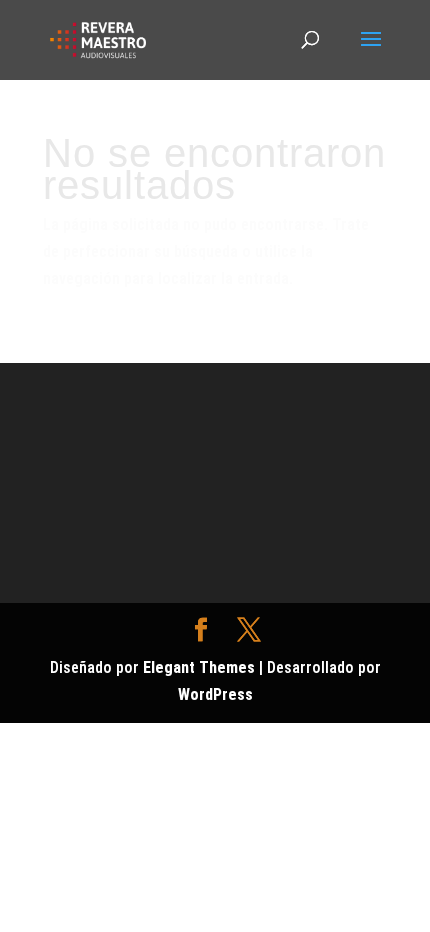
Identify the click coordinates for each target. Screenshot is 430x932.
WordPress (215, 694)
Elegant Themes (199, 667)
